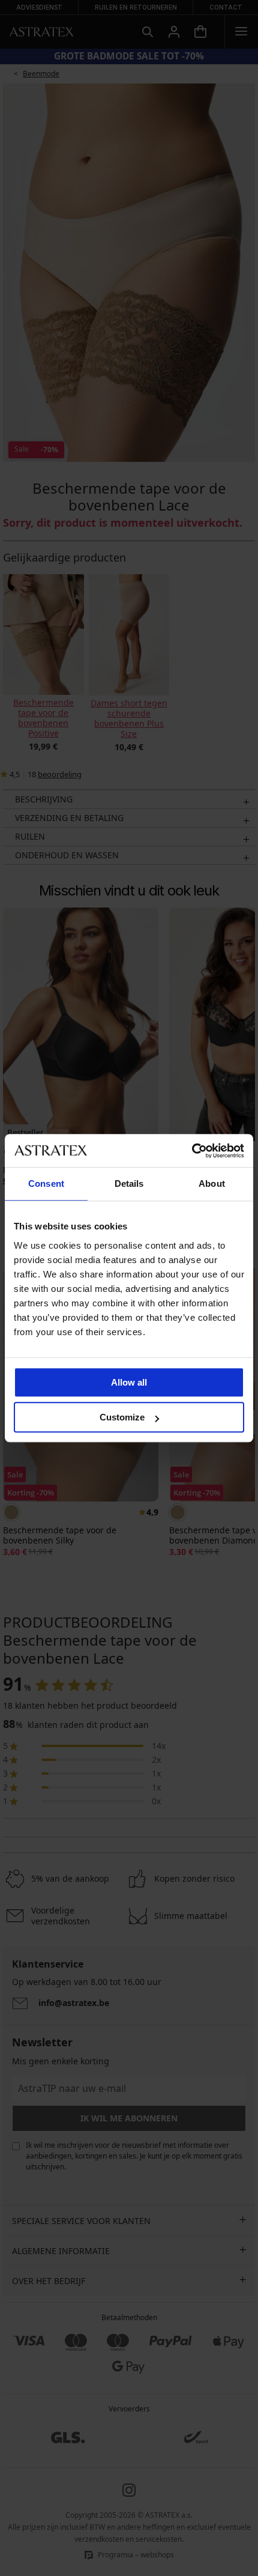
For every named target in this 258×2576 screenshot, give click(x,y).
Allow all (129, 1382)
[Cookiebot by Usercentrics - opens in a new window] (192, 1151)
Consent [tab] (46, 1183)
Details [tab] (129, 1183)
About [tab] (212, 1183)
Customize (122, 1417)
